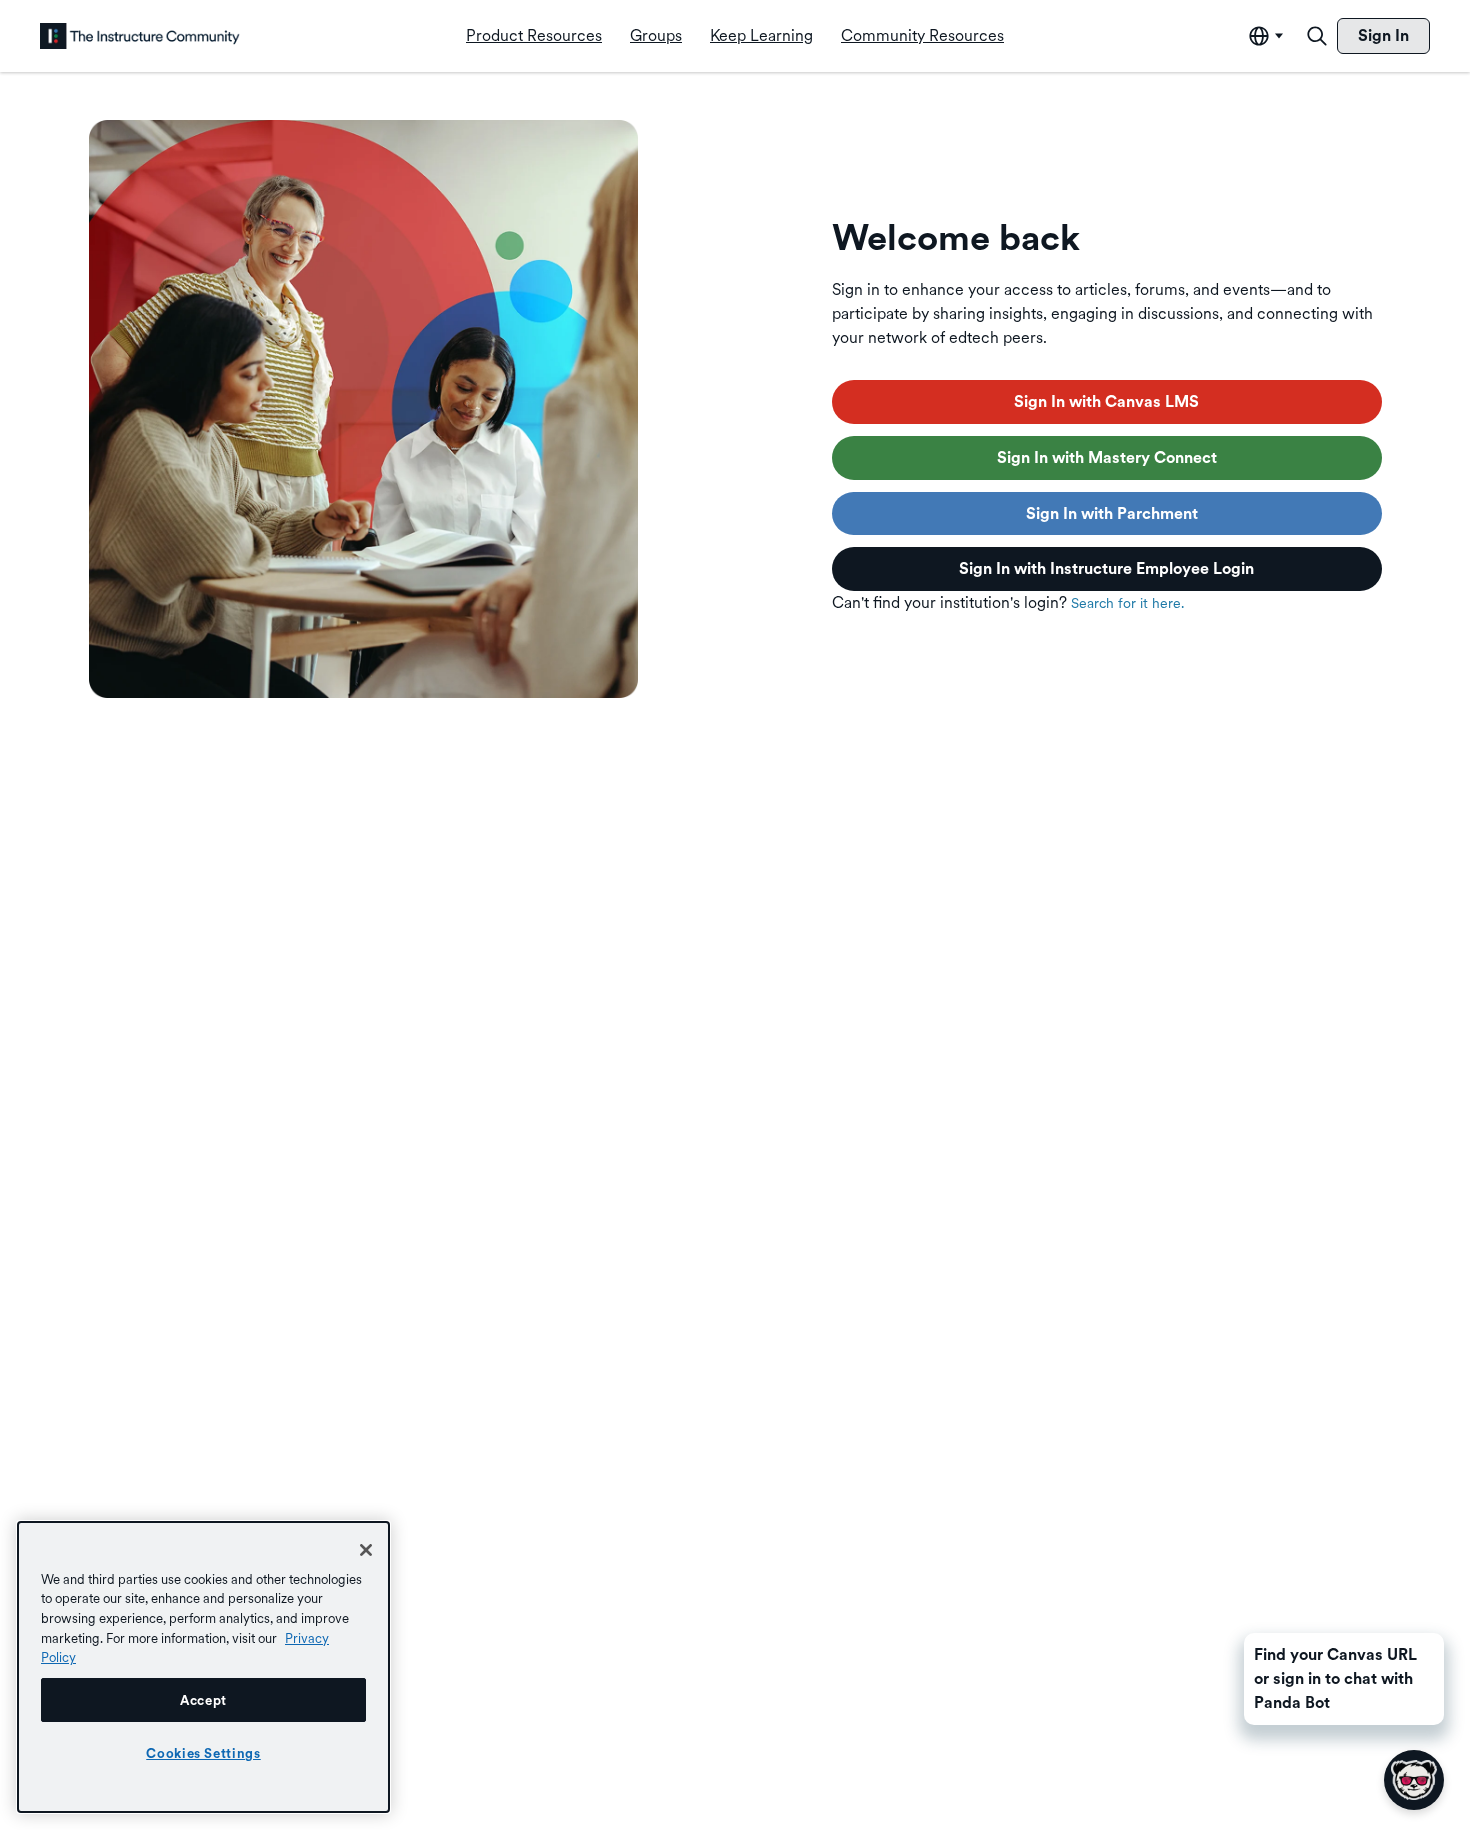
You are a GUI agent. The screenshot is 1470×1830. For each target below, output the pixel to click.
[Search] (1317, 36)
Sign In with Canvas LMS (1106, 401)
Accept (203, 1700)
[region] (203, 1667)
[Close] (366, 1550)
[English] (140, 36)
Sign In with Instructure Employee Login (1106, 568)
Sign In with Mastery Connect (1107, 457)
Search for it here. (1127, 603)
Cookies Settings (203, 1753)
